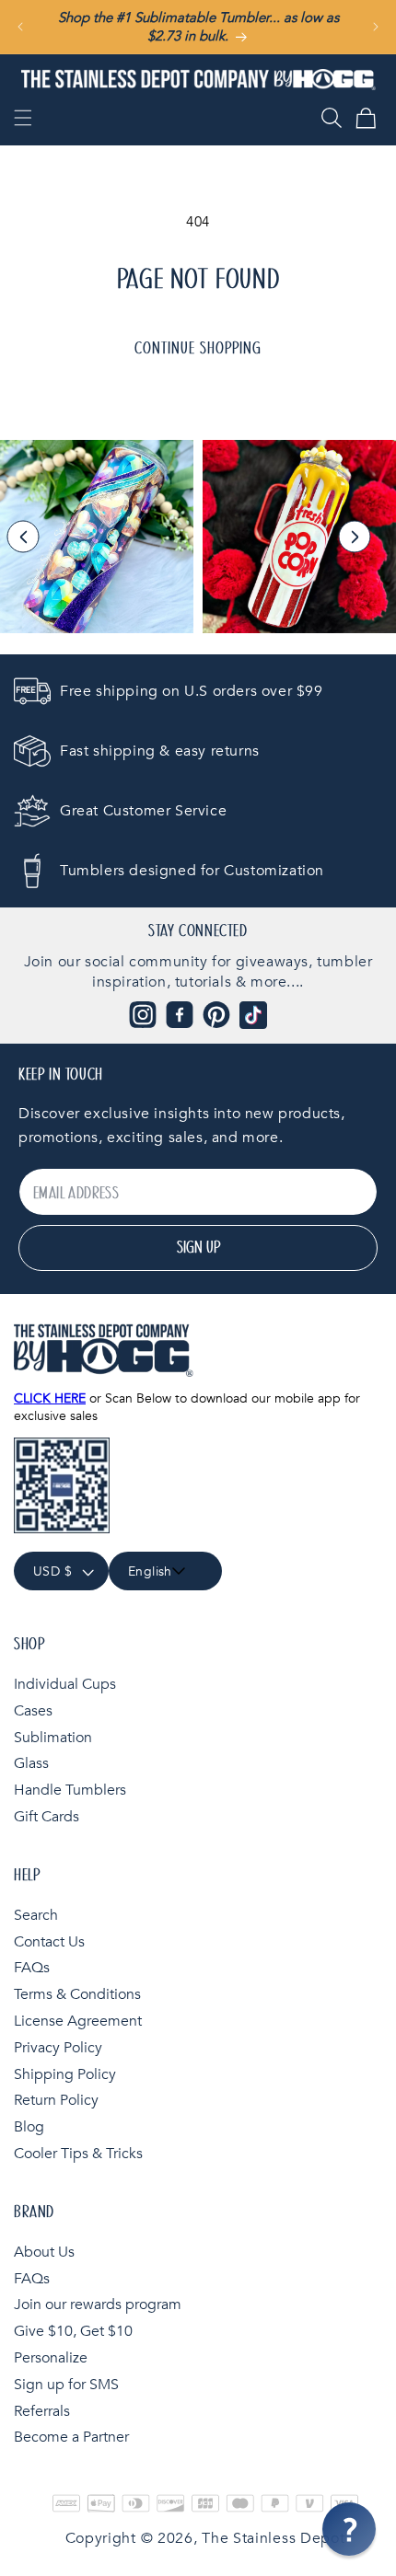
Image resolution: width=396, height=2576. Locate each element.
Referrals (42, 2411)
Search (36, 1915)
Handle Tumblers (70, 1790)
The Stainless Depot (273, 2538)
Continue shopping (198, 349)
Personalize (51, 2358)
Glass (31, 1763)
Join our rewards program (98, 2305)
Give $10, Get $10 (73, 2331)
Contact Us (49, 1942)
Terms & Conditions (77, 1994)
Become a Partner (71, 2437)
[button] (23, 118)
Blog (29, 2127)
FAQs (32, 1968)
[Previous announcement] (20, 27)
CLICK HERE (50, 1398)
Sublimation (53, 1738)
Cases (33, 1711)
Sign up (198, 1248)
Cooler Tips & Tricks (78, 2154)
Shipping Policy (65, 2074)
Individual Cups (65, 1684)
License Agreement (78, 2021)
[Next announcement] (376, 27)
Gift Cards (47, 1817)
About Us (44, 2252)
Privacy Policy (58, 2048)
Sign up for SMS (66, 2385)
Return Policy (56, 2100)
